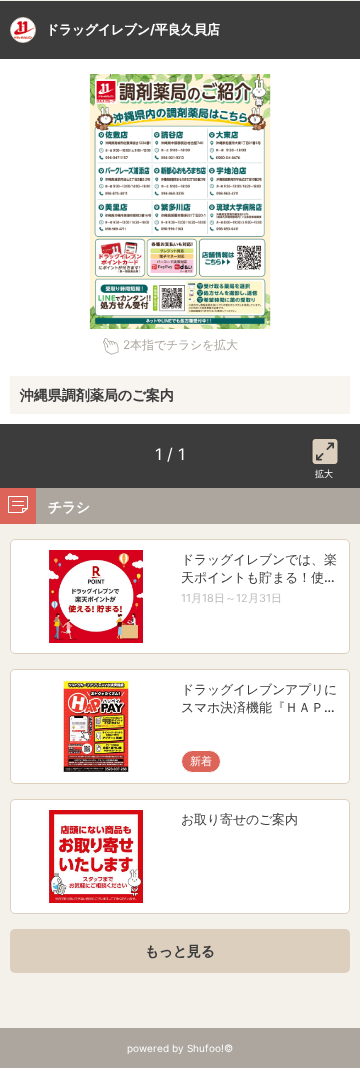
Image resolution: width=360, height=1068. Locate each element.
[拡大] (325, 448)
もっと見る (180, 950)
